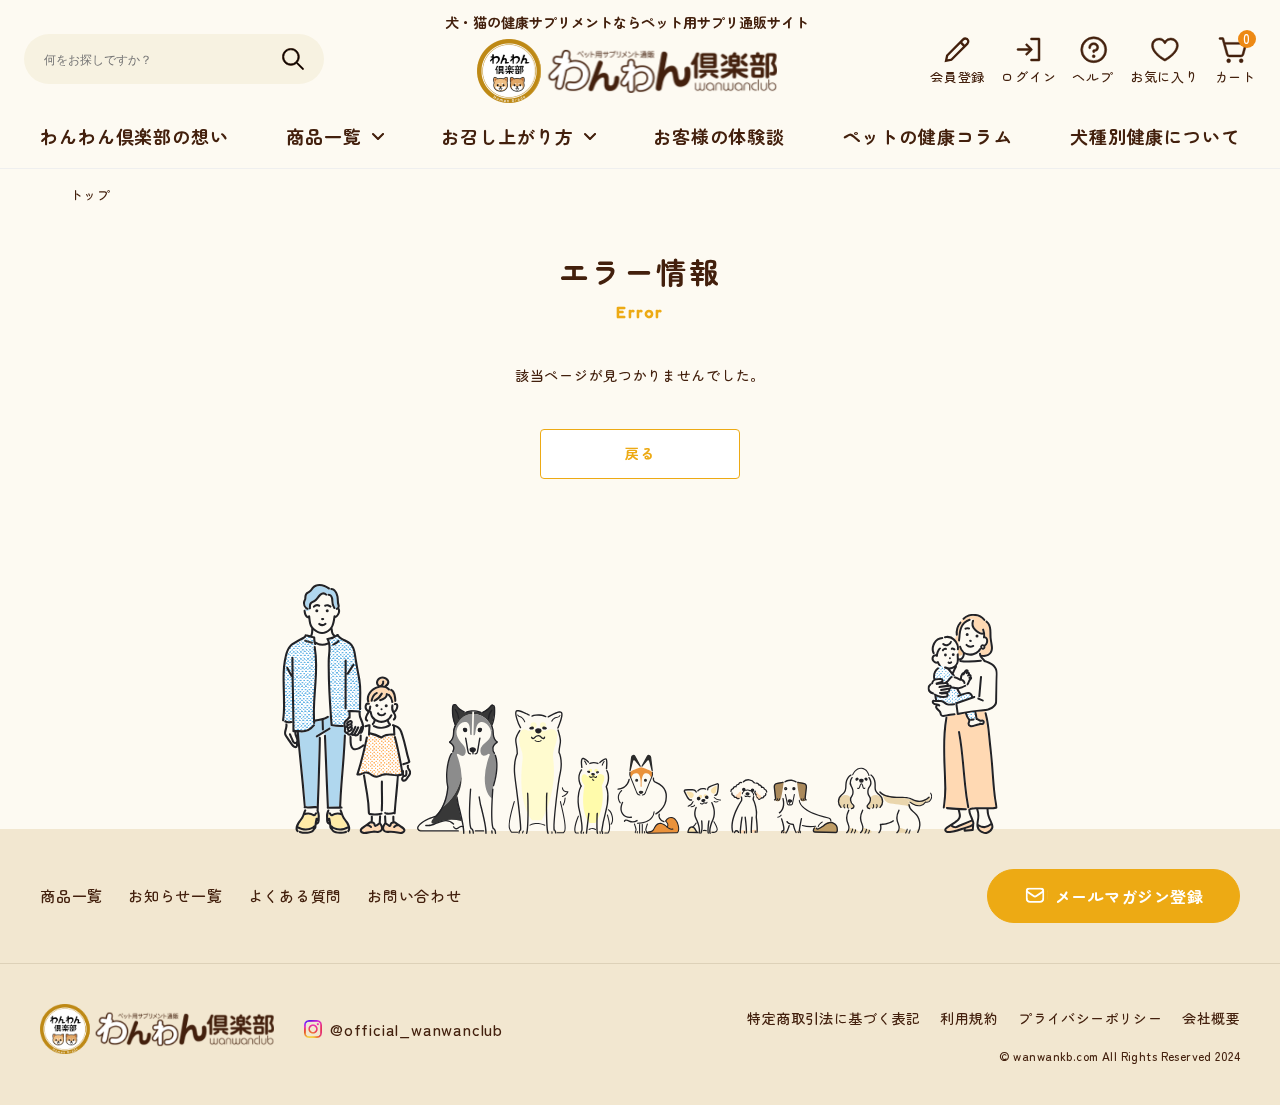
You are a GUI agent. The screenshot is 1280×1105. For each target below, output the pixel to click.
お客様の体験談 (719, 136)
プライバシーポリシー (1090, 1018)
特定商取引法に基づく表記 (833, 1018)
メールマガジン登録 (1129, 896)
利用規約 (969, 1018)
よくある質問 (295, 895)
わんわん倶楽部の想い (134, 136)
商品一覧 (71, 895)
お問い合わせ (414, 895)
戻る (639, 453)
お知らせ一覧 (175, 895)
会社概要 (1211, 1018)
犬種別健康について (1155, 136)
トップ (90, 194)
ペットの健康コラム (927, 136)
